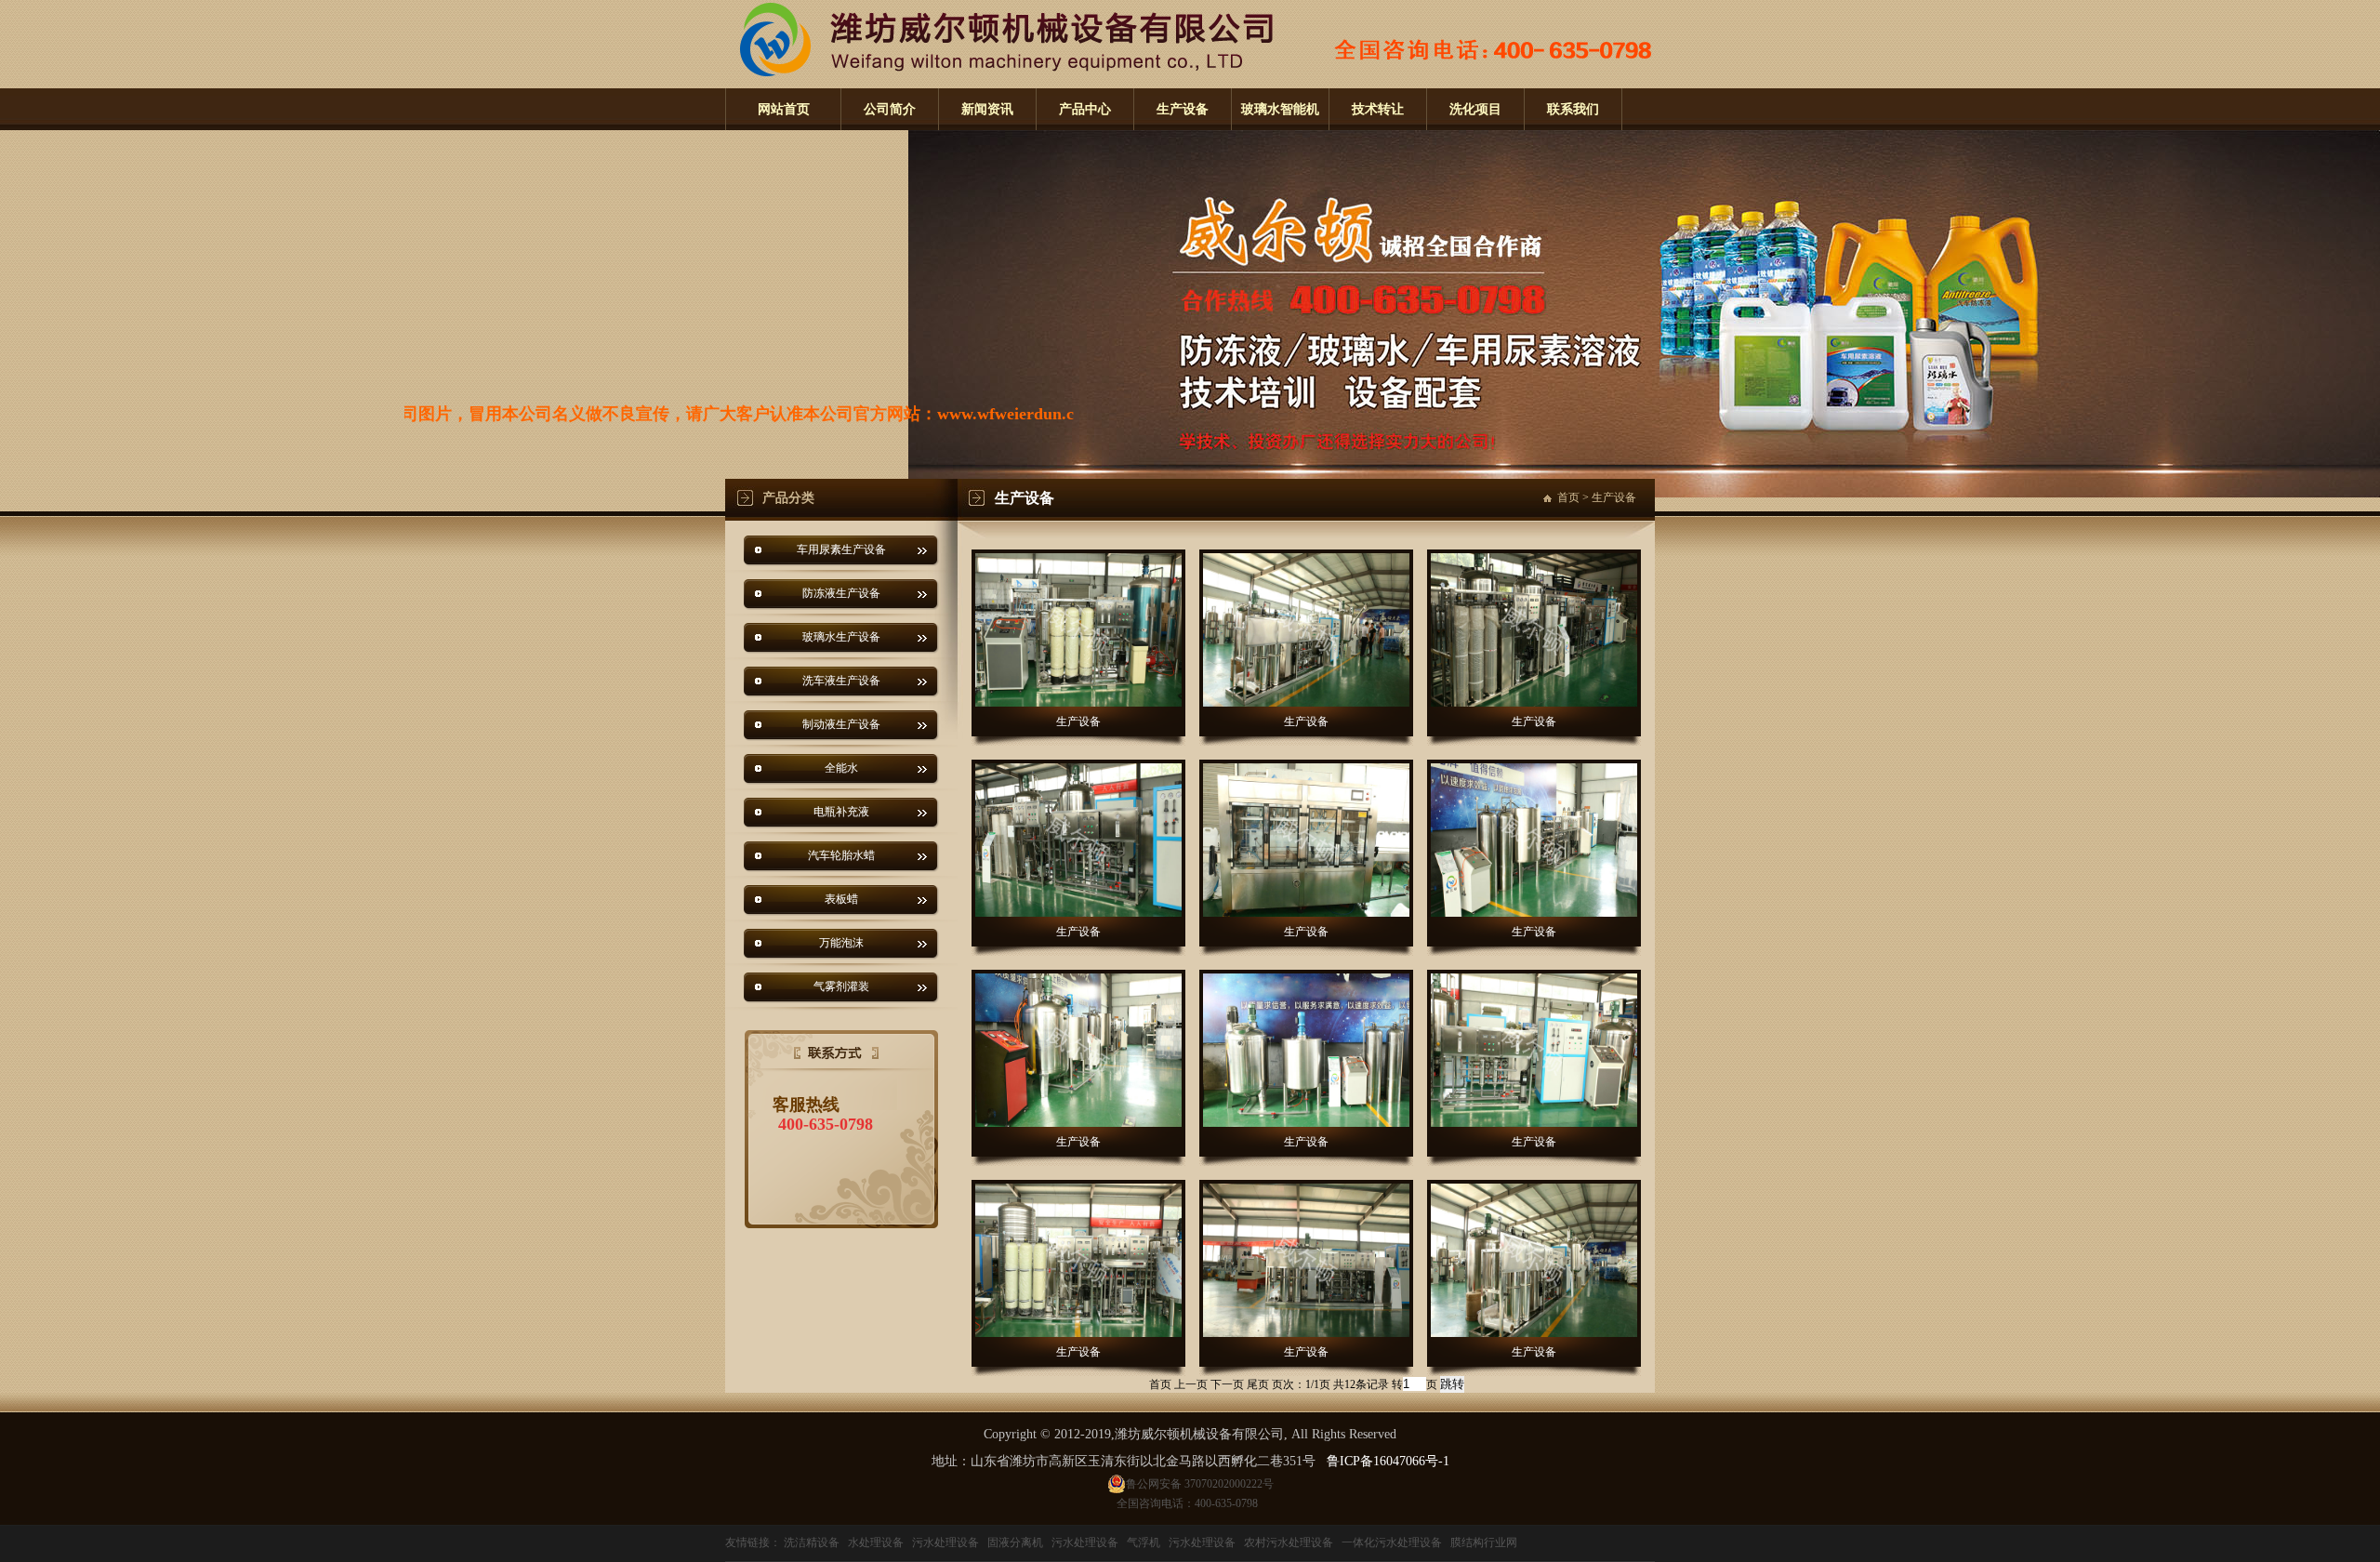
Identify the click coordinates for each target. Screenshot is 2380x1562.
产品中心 (1085, 109)
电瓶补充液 (841, 812)
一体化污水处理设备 (1392, 1542)
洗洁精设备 (812, 1542)
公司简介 (890, 109)
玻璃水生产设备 (841, 637)
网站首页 (784, 109)
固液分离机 (1015, 1542)
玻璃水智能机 (1280, 109)
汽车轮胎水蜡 (841, 855)
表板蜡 (841, 899)
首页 (1568, 497)
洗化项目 (1475, 109)
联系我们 (1573, 109)
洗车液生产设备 (841, 681)
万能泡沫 (841, 943)
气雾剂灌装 (841, 986)
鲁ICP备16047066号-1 (1388, 1461)
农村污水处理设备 (1289, 1542)
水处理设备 (876, 1542)
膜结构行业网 (1484, 1542)
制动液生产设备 (841, 724)
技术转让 (1378, 109)
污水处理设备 (945, 1542)
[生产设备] (1078, 630)
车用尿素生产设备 (841, 549)
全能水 (841, 768)
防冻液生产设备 (841, 593)
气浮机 (1144, 1542)
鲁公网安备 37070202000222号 (1200, 1484)
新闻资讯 (987, 109)
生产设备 (1183, 109)
